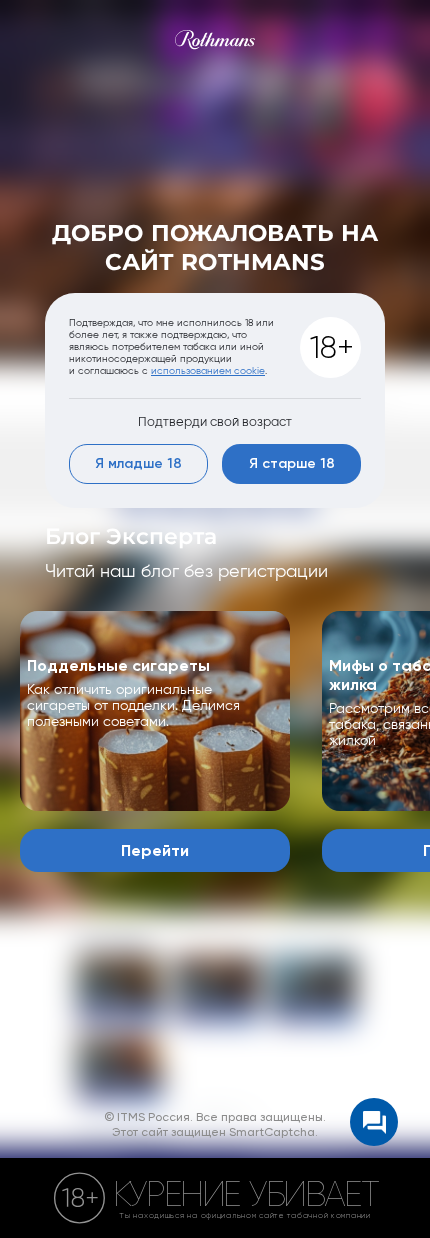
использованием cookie (208, 370)
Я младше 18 (138, 464)
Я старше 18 (292, 464)
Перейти (155, 850)
